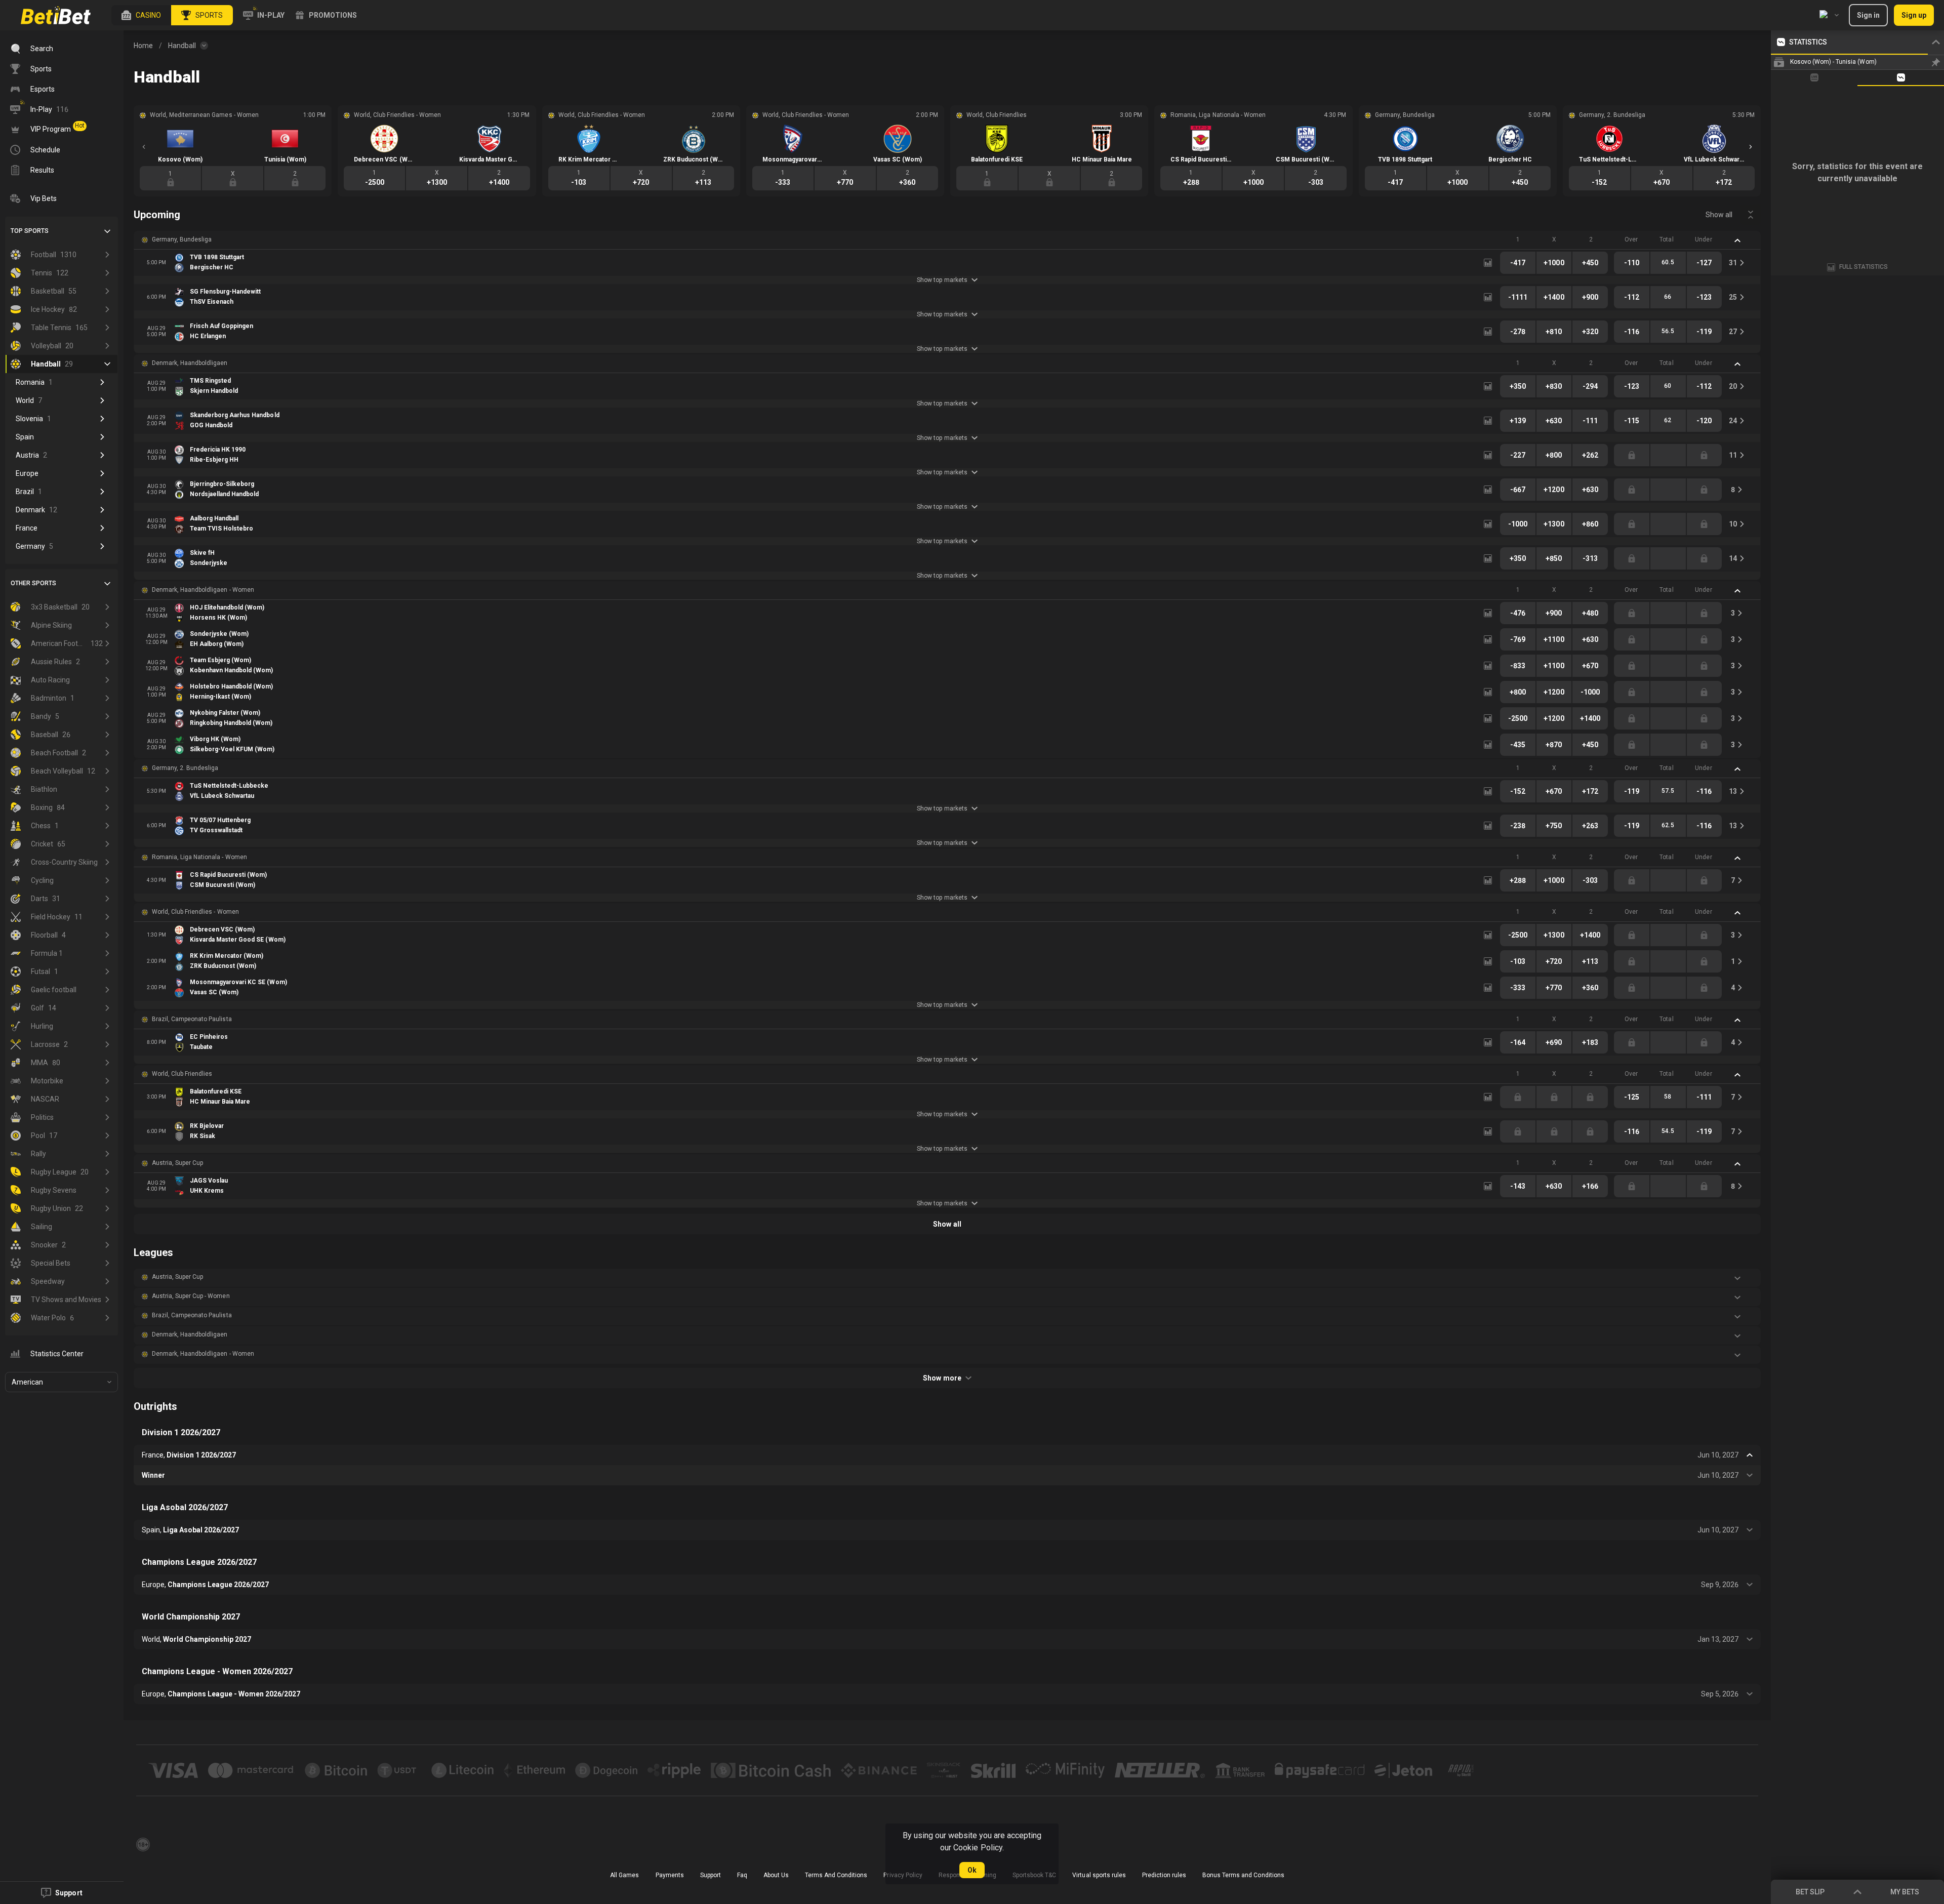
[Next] (1751, 147)
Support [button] (711, 1875)
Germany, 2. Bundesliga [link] (185, 768)
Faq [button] (742, 1875)
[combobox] (1829, 15)
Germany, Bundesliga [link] (182, 239)
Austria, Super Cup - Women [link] (191, 1296)
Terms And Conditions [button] (836, 1875)
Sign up (1914, 15)
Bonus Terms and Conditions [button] (1243, 1875)
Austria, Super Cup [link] (177, 1163)
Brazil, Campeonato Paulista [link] (192, 1019)
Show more (942, 1378)
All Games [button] (624, 1875)
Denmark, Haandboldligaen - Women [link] (203, 590)
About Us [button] (776, 1875)
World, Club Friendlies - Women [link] (195, 912)
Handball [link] (182, 46)
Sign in (1868, 15)
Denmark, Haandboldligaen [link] (190, 363)
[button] (141, 15)
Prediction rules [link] (1164, 1875)
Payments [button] (670, 1875)
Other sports (33, 583)
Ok (972, 1870)
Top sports (30, 231)
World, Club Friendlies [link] (182, 1074)
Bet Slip (1810, 1892)
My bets (1905, 1892)
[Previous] (144, 147)
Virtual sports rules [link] (1099, 1875)
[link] (56, 15)
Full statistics (1864, 267)
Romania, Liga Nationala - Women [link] (199, 857)
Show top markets (942, 280)
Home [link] (143, 46)
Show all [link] (1719, 215)
